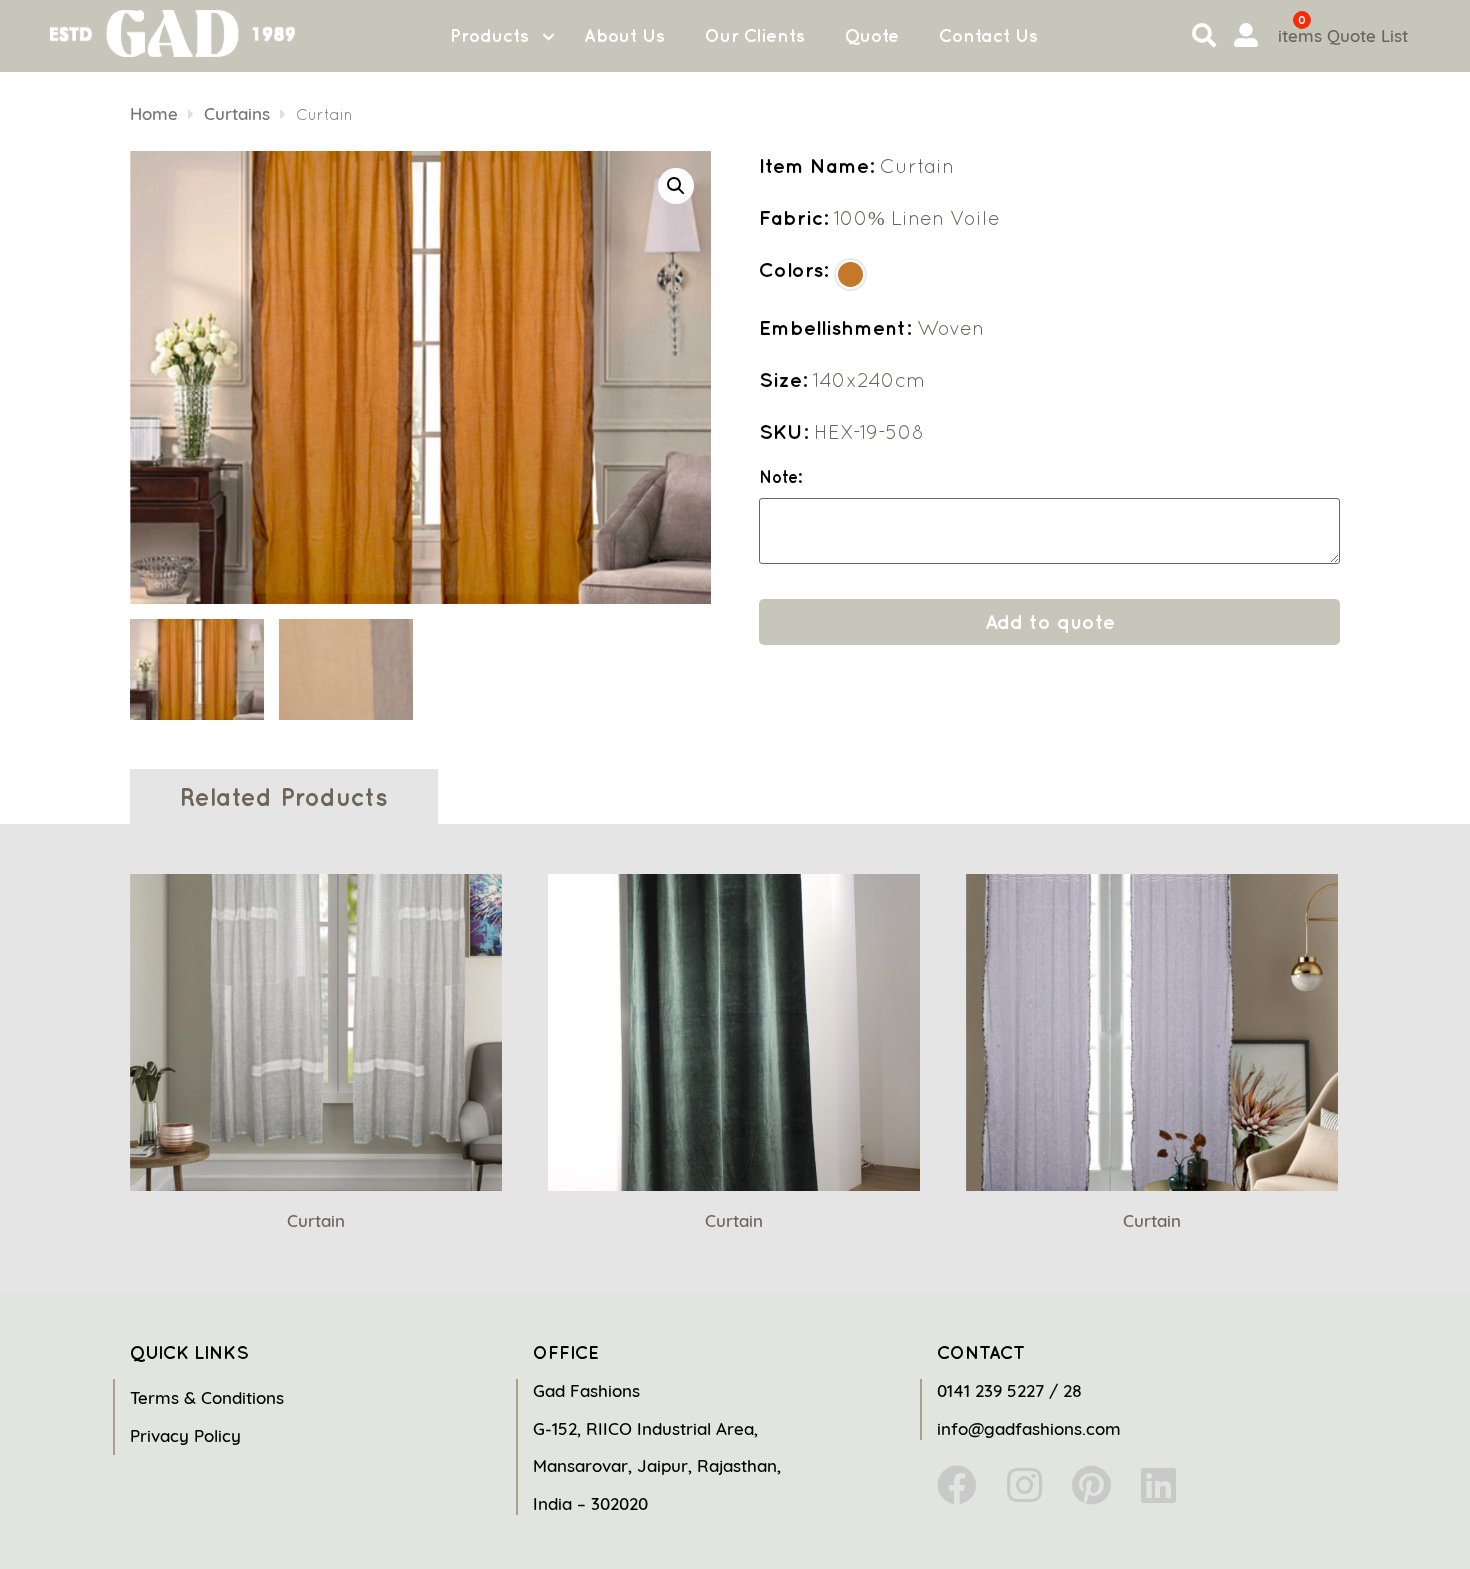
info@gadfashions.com (1029, 1428)
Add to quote (1050, 621)
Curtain (316, 1220)
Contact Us (988, 35)
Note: (780, 477)
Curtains (237, 113)
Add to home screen (1372, 1518)
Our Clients (755, 35)
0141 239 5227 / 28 (1009, 1390)
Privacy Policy (185, 1435)
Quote (872, 35)
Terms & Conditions (207, 1397)
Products (489, 35)
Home (154, 113)
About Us (624, 35)
